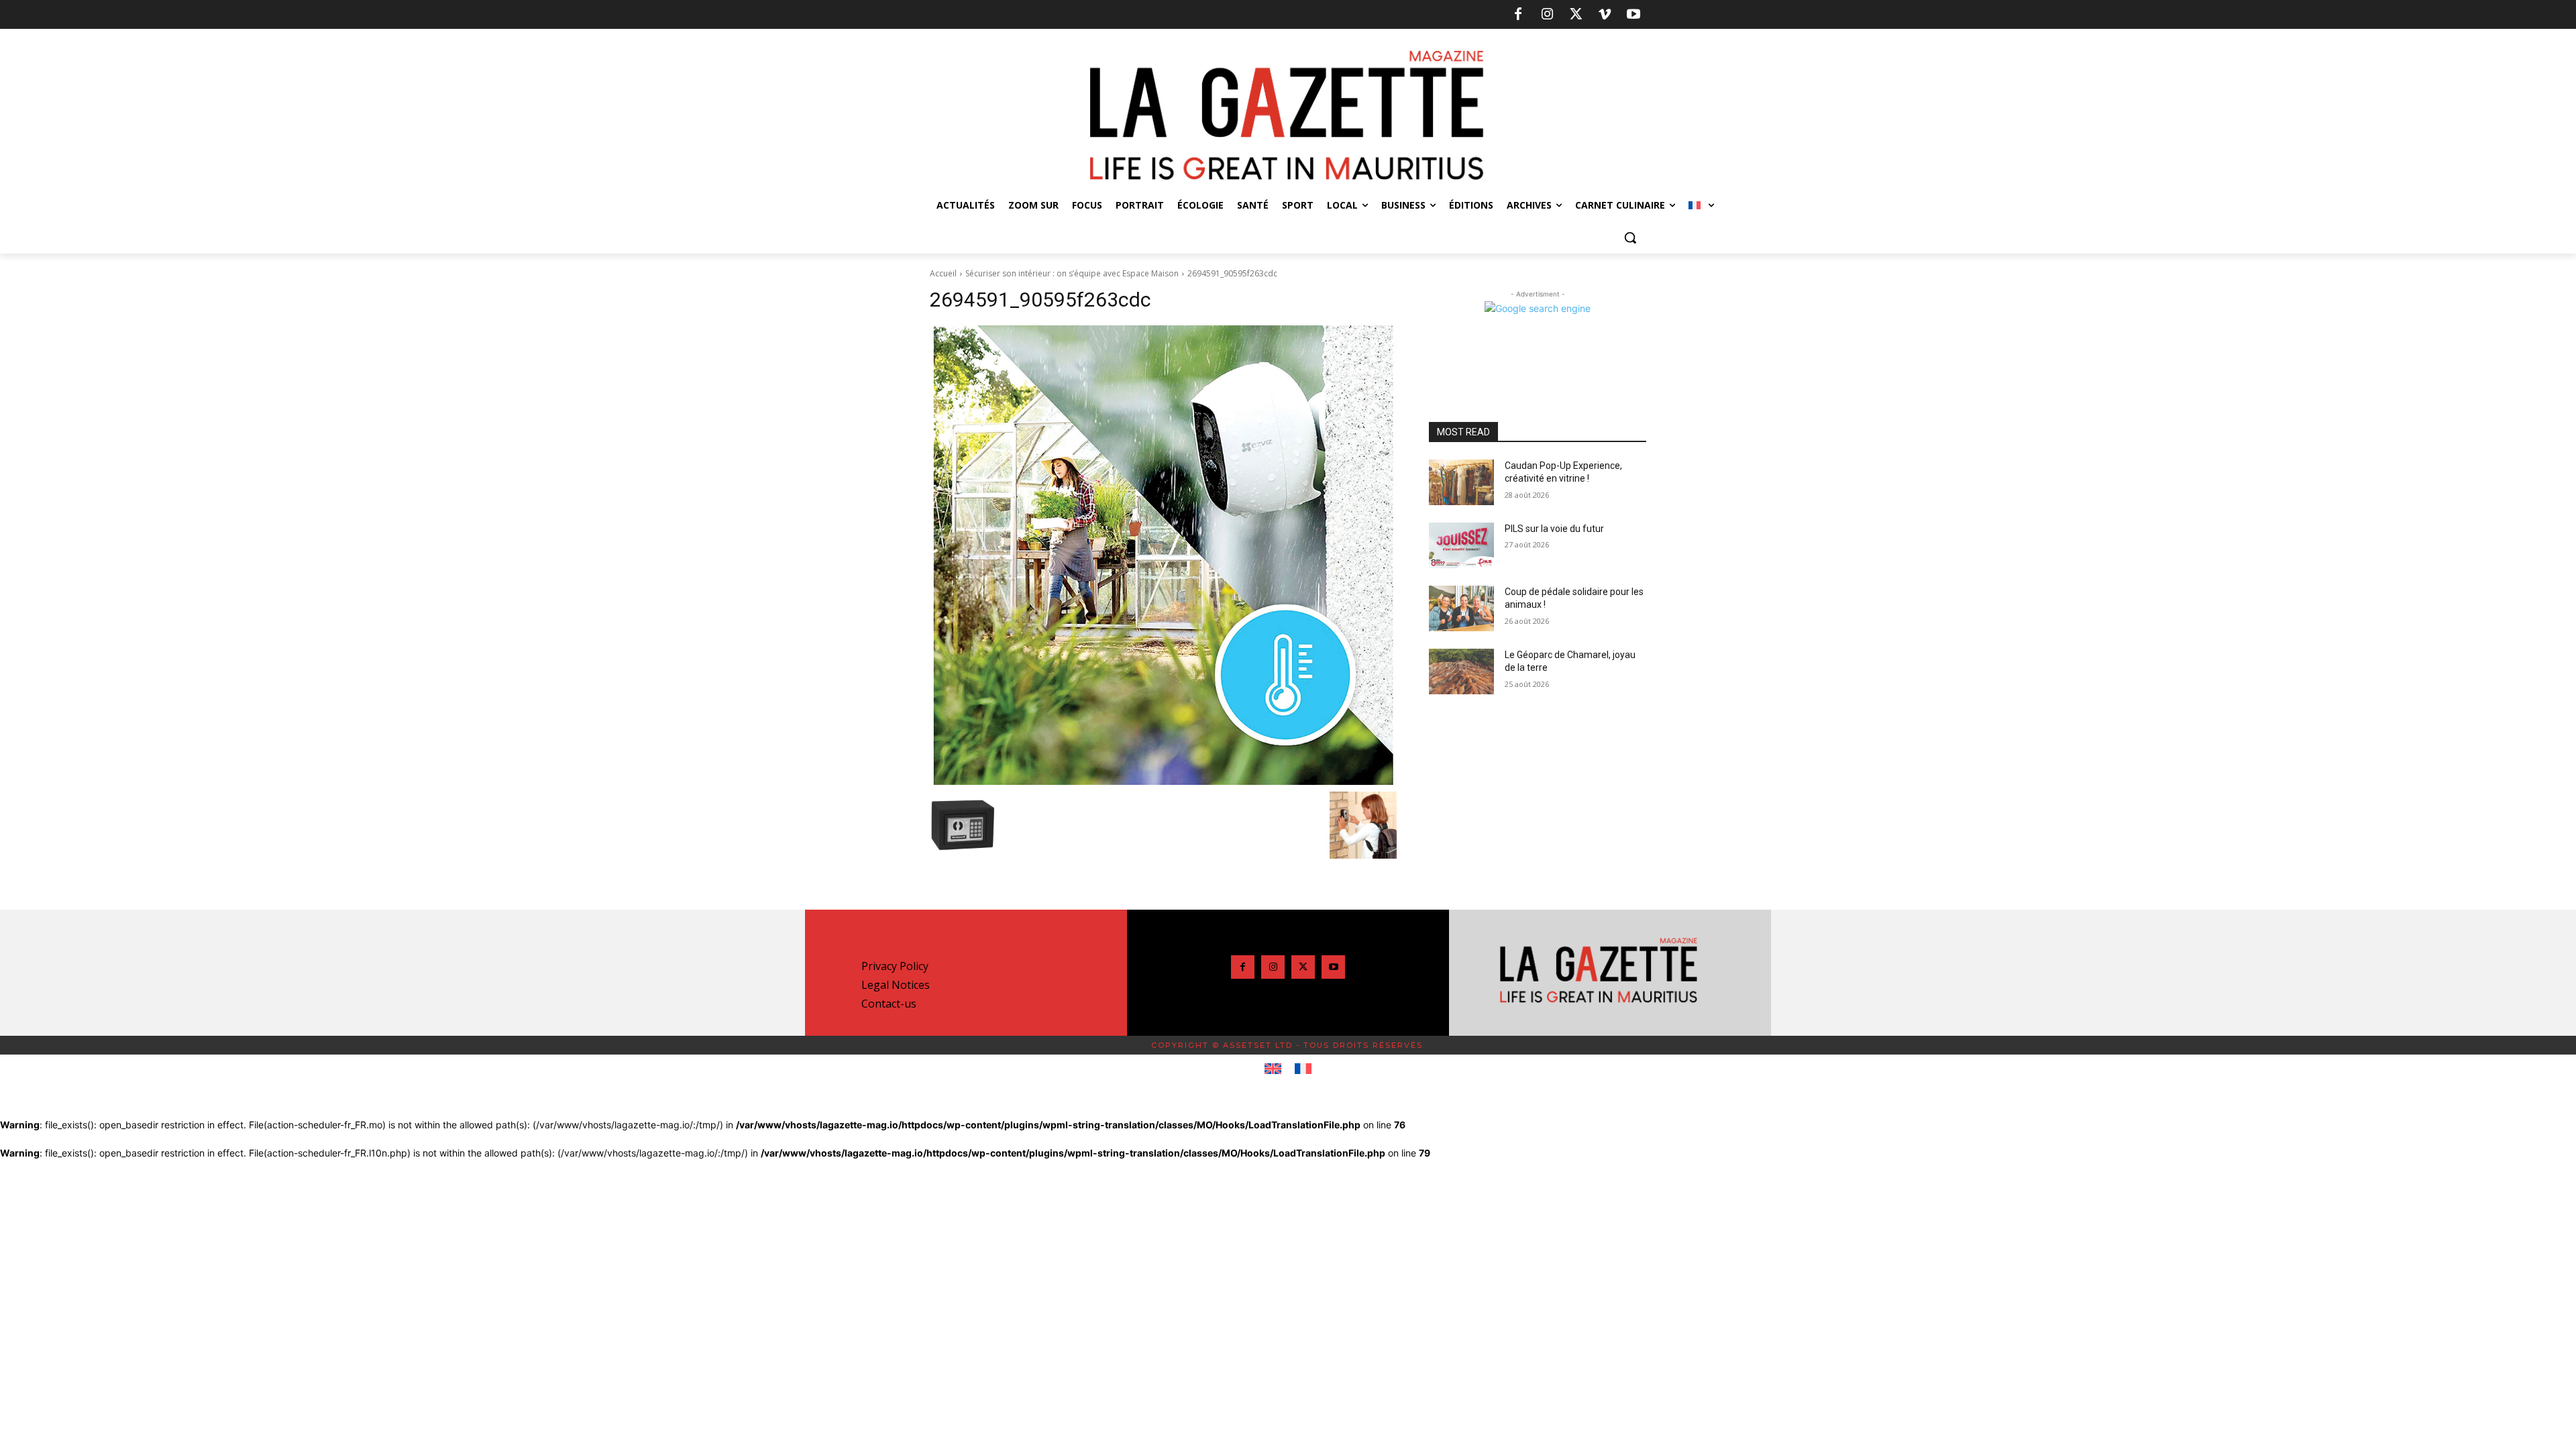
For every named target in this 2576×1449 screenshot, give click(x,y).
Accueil (943, 273)
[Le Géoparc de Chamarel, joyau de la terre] (1461, 672)
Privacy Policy (895, 966)
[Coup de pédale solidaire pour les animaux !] (1461, 608)
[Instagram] (1547, 15)
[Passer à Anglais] (1273, 1069)
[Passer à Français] (1303, 1069)
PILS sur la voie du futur (1554, 529)
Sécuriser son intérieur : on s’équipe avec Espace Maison (1072, 273)
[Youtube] (1633, 15)
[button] (1630, 237)
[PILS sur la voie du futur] (1461, 545)
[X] (1576, 15)
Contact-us (889, 1004)
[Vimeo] (1605, 15)
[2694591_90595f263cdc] (1163, 555)
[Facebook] (1518, 15)
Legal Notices (896, 985)
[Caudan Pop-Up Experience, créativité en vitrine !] (1461, 482)
